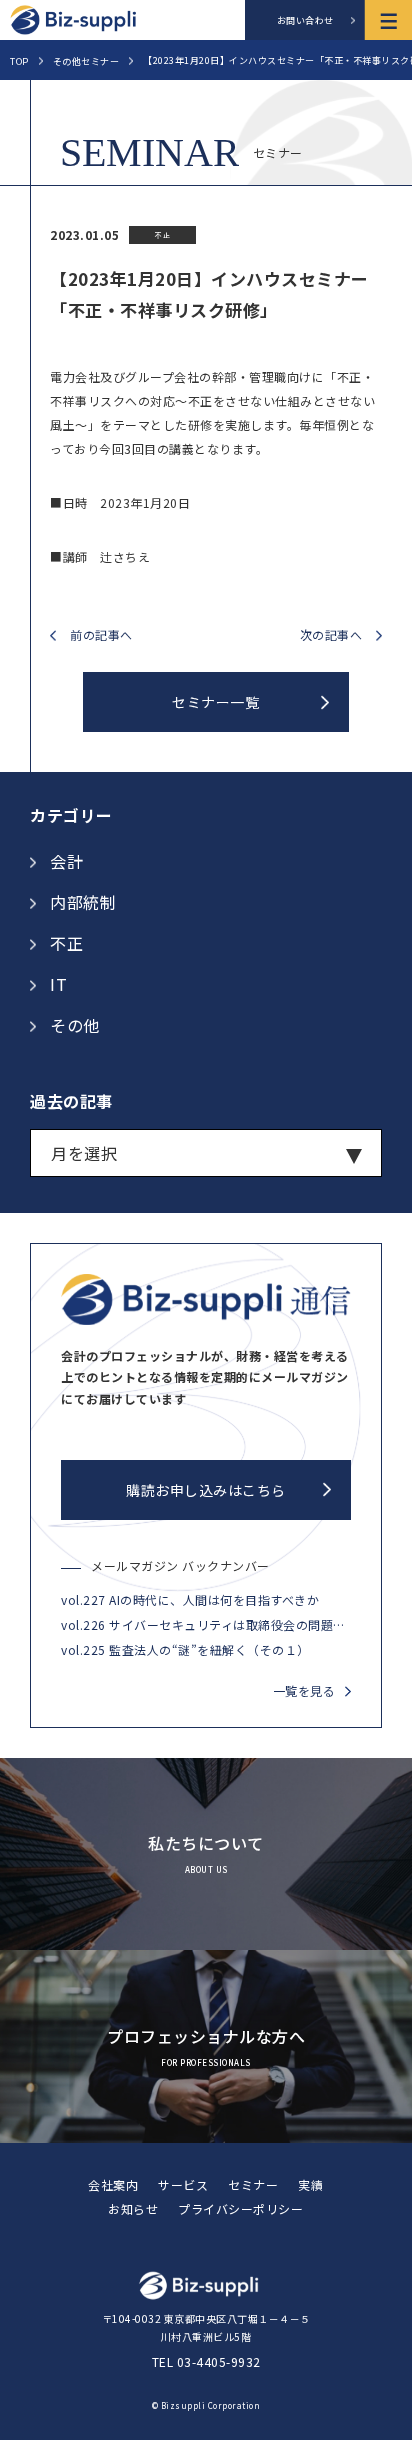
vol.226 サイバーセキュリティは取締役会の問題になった (206, 1624)
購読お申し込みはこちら (206, 1490)
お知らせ (133, 2208)
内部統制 (83, 902)
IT (58, 984)
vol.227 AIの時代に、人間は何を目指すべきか (190, 1599)
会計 (66, 861)
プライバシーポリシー (240, 2208)
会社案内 (113, 2184)
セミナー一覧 (215, 702)
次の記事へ (331, 635)
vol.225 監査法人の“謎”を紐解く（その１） (185, 1649)
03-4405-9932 (219, 2361)
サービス (183, 2184)
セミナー (253, 2184)
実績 (310, 2184)
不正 (66, 943)
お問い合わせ (305, 20)
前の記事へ (101, 635)
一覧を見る (304, 1690)
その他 (75, 1025)
